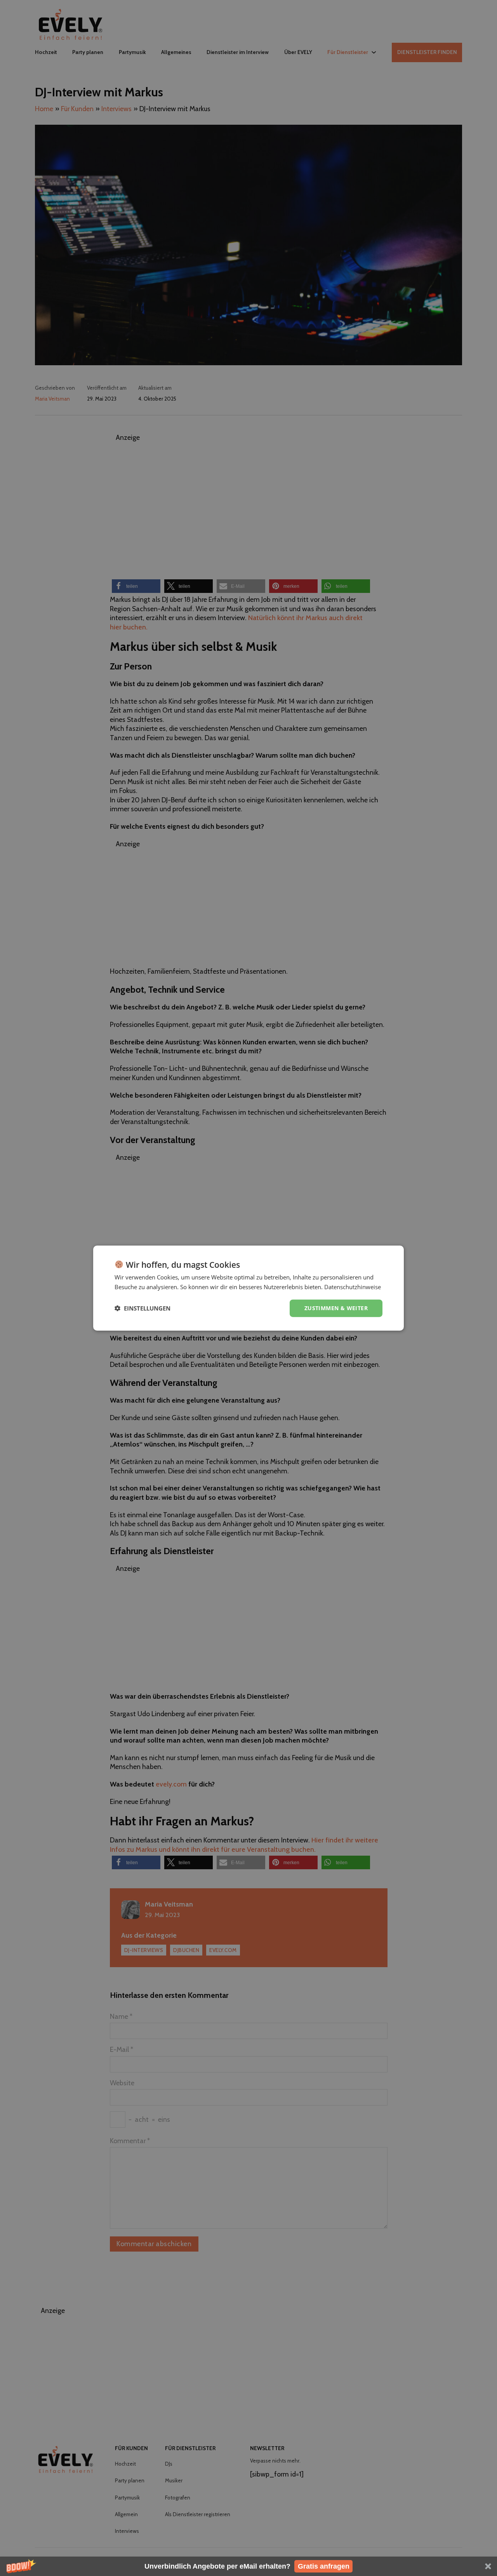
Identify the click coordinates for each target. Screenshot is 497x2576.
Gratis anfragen (324, 2566)
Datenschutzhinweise (353, 1287)
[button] (248, 2566)
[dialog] (248, 1288)
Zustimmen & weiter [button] (336, 1308)
